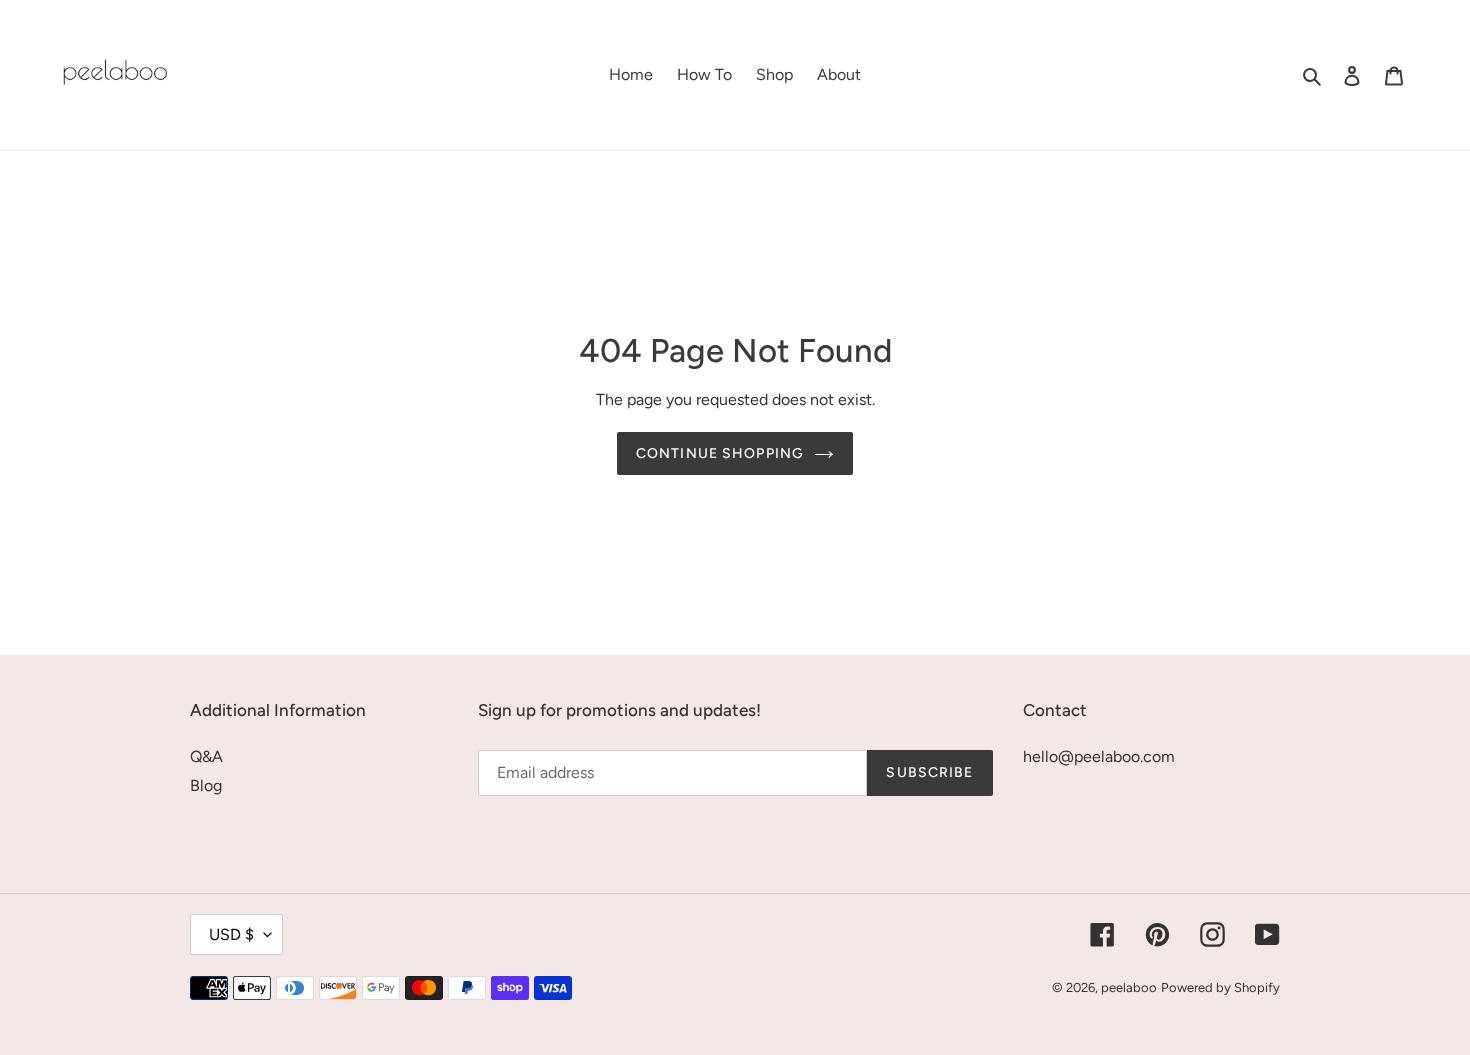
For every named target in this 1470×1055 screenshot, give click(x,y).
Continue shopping (720, 453)
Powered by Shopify (1220, 987)
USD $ (231, 934)
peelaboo (1129, 987)
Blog (206, 785)
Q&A (206, 756)
